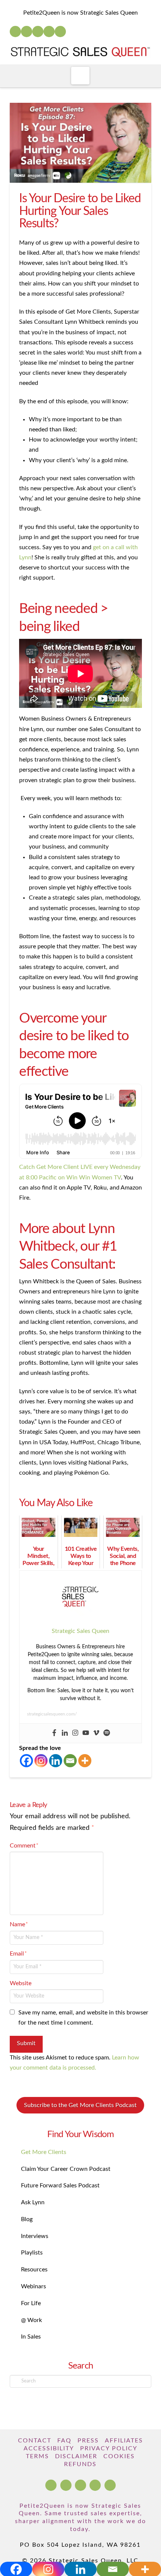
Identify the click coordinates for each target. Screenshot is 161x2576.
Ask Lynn (33, 2202)
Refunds (80, 2464)
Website (21, 1983)
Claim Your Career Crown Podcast (66, 2169)
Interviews (35, 2236)
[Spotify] (60, 32)
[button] (80, 76)
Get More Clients (44, 2152)
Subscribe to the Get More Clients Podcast (80, 2105)
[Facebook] (15, 32)
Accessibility (49, 2448)
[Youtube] (86, 1733)
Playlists (32, 2253)
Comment (24, 1846)
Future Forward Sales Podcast (60, 2185)
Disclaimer (76, 2456)
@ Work (31, 2320)
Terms (37, 2456)
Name (19, 1924)
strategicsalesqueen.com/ (52, 1714)
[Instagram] (49, 32)
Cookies (119, 2456)
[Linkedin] (65, 1733)
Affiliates (124, 2441)
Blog (27, 2219)
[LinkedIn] (27, 32)
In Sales (31, 2337)
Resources (34, 2270)
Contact (35, 2441)
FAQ (64, 2441)
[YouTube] (38, 32)
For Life (31, 2303)
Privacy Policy (109, 2448)
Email (18, 1954)
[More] (85, 1761)
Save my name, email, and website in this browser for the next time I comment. (83, 2018)
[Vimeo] (96, 1733)
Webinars (34, 2286)
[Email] (70, 1761)
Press (88, 2441)
